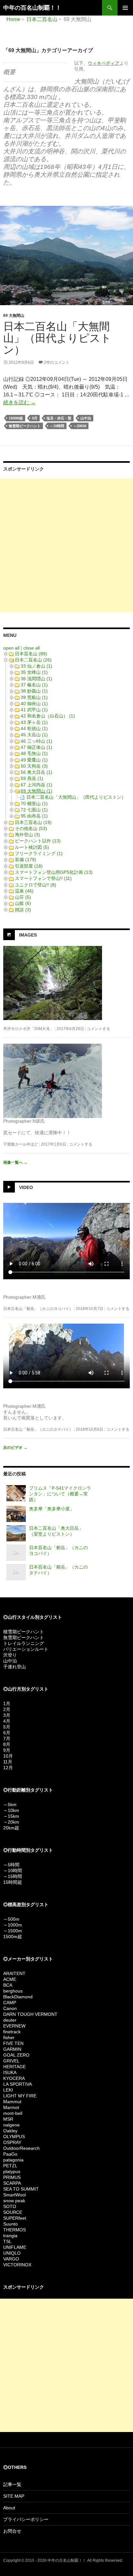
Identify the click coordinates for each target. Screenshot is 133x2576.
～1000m (13, 1925)
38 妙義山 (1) (34, 691)
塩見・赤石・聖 (59, 418)
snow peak (14, 2201)
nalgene (11, 2125)
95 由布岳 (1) (34, 816)
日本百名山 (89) (31, 654)
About (9, 2508)
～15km (11, 1816)
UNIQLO (12, 2253)
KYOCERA (14, 2078)
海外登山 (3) (27, 835)
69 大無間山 (14, 316)
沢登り (10, 1655)
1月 (7, 1704)
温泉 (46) (24, 891)
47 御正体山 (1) (36, 747)
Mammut (12, 2102)
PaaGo (10, 2154)
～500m (11, 1919)
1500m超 (16, 418)
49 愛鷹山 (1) (34, 760)
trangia (10, 2236)
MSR (8, 2119)
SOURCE (13, 2212)
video (26, 1187)
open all (11, 648)
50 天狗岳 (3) (34, 766)
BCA (8, 1985)
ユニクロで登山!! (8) (36, 885)
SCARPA (12, 2183)
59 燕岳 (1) (32, 778)
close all (31, 648)
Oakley (10, 2131)
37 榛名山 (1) (34, 685)
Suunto (10, 2224)
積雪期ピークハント (24, 1632)
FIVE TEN (13, 2043)
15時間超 (13, 1882)
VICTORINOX (17, 2265)
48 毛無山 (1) (34, 753)
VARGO (11, 2259)
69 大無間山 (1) (36, 791)
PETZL (10, 2166)
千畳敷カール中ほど (21, 1144)
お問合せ (12, 2531)
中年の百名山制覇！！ (32, 8)
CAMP (10, 2003)
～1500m (13, 1931)
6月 (7, 1733)
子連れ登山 (15, 1667)
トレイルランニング (24, 1643)
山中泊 (86, 418)
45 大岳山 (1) (34, 735)
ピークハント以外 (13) (38, 841)
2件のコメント (57, 362)
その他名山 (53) (31, 828)
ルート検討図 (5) (32, 847)
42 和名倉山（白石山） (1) (48, 716)
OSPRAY (12, 2142)
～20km (80, 426)
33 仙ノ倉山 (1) (36, 666)
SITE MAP (14, 2496)
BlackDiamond (18, 1997)
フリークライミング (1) (39, 853)
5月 (7, 1727)
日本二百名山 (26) (33, 660)
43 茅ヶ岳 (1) (34, 722)
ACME (10, 1979)
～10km (11, 1810)
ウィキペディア (104, 63)
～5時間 (11, 1865)
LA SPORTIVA (18, 2084)
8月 (7, 1744)
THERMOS (15, 2230)
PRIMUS (12, 2177)
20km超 (11, 1828)
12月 (8, 1768)
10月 (8, 1756)
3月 (7, 1715)
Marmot (11, 2107)
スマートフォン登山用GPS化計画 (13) (54, 872)
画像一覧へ (15, 1162)
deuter (10, 2020)
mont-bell (13, 2113)
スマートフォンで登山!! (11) (43, 878)
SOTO (10, 2206)
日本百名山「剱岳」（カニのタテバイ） (38, 1429)
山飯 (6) (23, 903)
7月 (7, 1738)
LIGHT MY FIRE (20, 2096)
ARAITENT (14, 1973)
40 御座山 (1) (34, 704)
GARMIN (12, 2049)
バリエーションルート (26, 1649)
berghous (13, 1991)
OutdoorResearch (21, 2148)
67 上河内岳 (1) (36, 785)
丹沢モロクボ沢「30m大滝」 (28, 1029)
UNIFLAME (15, 2247)
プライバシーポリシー (26, 2519)
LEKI (8, 2090)
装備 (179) (26, 860)
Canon (10, 2008)
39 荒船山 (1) (34, 697)
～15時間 (57, 426)
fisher (9, 2037)
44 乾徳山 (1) (34, 728)
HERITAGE (15, 2067)
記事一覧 (12, 2484)
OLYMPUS (14, 2137)
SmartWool (15, 2195)
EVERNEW (14, 2026)
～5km (10, 1804)
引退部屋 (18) (29, 866)
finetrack (12, 2032)
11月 (8, 1762)
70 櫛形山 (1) (34, 804)
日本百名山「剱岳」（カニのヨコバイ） (38, 1309)
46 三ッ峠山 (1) (36, 741)
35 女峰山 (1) (34, 672)
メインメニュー (125, 8)
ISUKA (10, 2072)
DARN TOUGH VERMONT (30, 2014)
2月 (7, 1709)
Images (28, 935)
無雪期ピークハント (25, 426)
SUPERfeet (15, 2218)
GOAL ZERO (16, 2055)
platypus (12, 2171)
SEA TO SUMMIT (21, 2189)
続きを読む (19, 402)
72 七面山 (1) (34, 810)
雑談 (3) (23, 910)
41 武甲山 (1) (34, 710)
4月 (7, 1721)
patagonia (13, 2160)
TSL (7, 2241)
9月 (35, 418)
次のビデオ (15, 1448)
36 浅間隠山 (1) (36, 679)
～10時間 (13, 1871)
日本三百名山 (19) (33, 822)
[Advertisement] (66, 545)
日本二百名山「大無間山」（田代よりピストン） (57, 338)
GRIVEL (11, 2061)
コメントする (98, 1029)
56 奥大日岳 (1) (36, 772)
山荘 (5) (23, 897)
